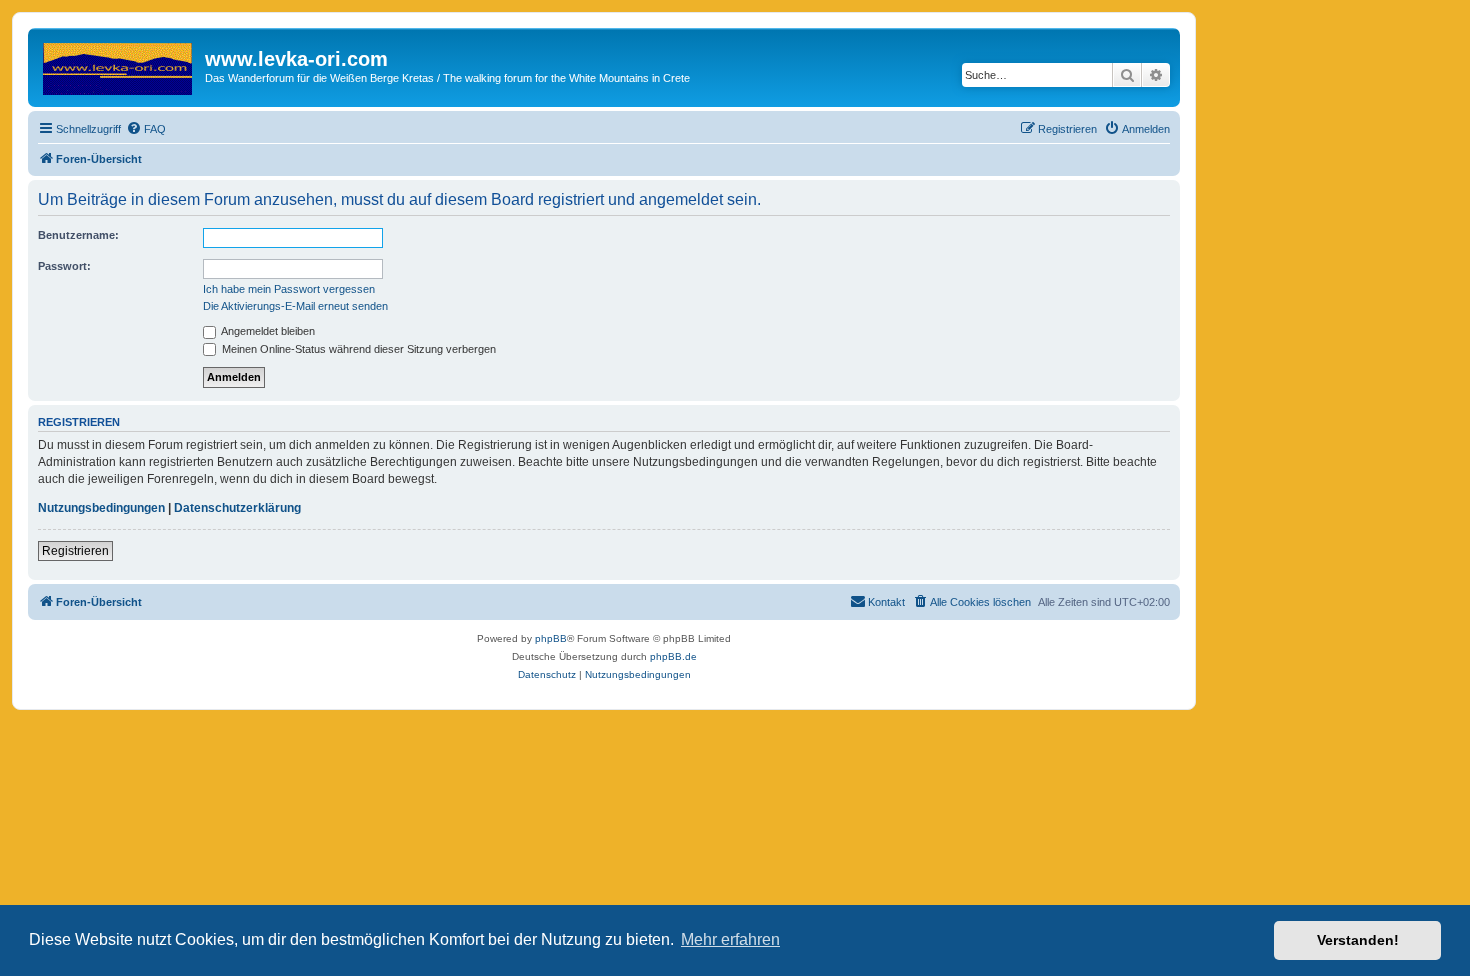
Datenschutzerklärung (237, 508)
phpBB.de (673, 656)
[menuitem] (146, 129)
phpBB (551, 638)
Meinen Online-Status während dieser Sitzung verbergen (357, 349)
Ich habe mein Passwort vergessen (289, 289)
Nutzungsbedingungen (101, 508)
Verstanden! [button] (1358, 940)
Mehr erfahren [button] (730, 939)
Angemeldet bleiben (267, 331)
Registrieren (75, 551)
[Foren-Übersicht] (119, 65)
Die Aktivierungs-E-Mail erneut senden (295, 306)
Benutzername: (78, 235)
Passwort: (64, 266)
